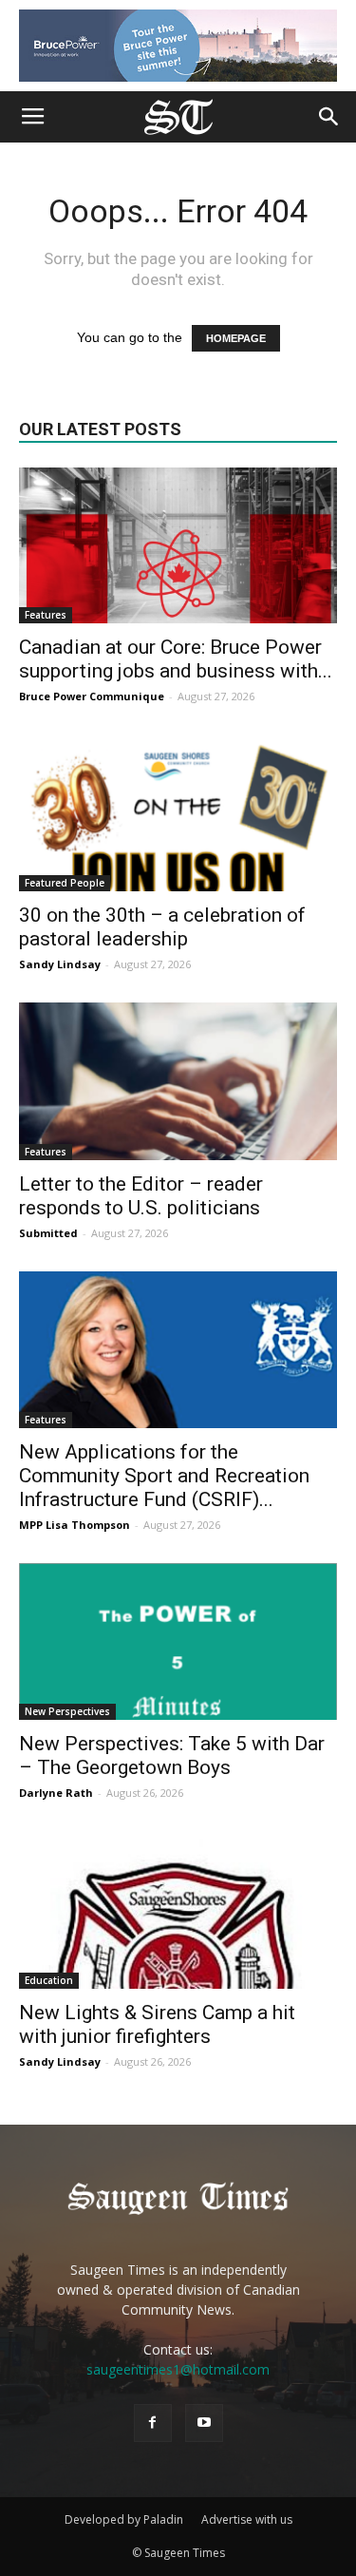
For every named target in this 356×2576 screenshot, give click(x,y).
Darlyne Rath (56, 1793)
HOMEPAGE (236, 338)
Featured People (65, 883)
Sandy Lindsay (60, 964)
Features (46, 615)
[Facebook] (153, 2423)
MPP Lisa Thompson (75, 1525)
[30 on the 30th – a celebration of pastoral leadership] (178, 813)
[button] (329, 117)
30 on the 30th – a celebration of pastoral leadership (162, 927)
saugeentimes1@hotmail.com (178, 2369)
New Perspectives (67, 1711)
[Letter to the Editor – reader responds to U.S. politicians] (178, 1081)
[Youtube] (204, 2423)
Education (49, 1980)
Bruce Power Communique (92, 696)
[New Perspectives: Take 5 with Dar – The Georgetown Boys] (178, 1641)
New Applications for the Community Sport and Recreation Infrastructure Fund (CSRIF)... (164, 1476)
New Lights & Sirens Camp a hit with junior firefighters (157, 2024)
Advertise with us (247, 2519)
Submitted (48, 1233)
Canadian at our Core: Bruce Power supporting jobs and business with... (176, 659)
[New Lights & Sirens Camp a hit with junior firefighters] (178, 1909)
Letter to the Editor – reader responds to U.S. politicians (141, 1196)
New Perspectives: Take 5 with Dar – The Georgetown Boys (172, 1755)
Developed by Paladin (124, 2519)
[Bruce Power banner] (178, 46)
